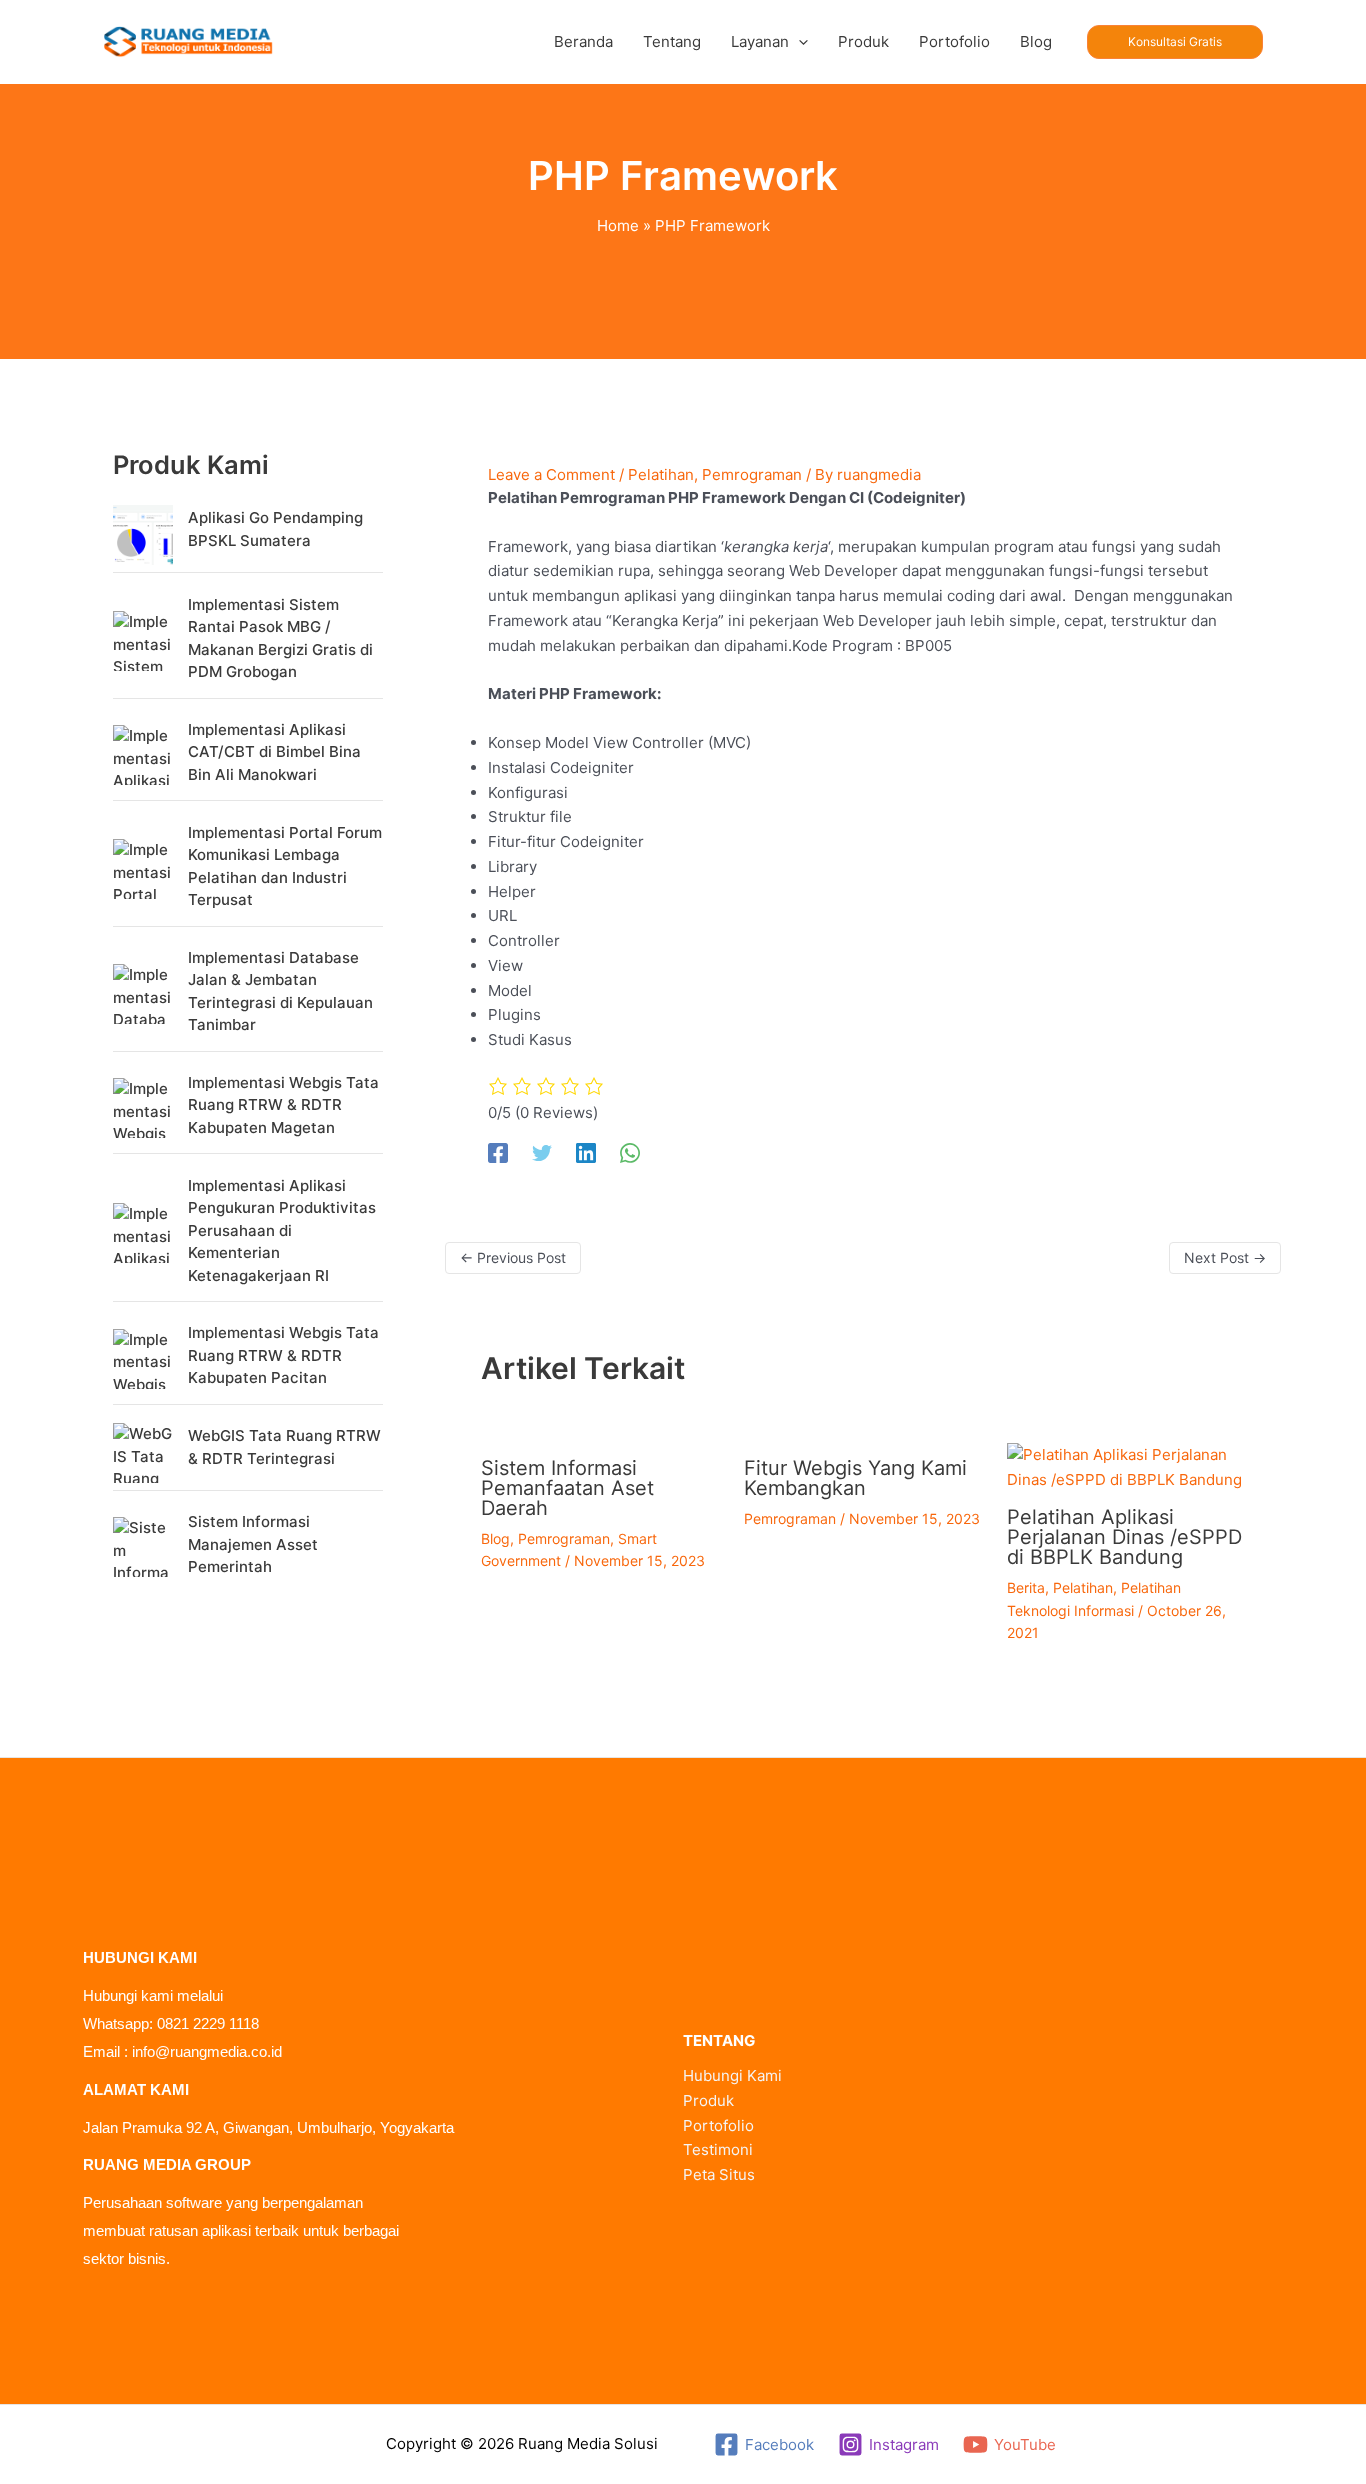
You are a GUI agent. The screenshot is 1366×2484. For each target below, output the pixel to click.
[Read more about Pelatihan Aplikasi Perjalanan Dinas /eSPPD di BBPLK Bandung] (1126, 1466)
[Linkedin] (586, 1153)
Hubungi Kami (732, 2075)
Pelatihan (661, 474)
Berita (1026, 1587)
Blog (495, 1538)
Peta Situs (719, 2174)
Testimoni (718, 2149)
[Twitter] (542, 1153)
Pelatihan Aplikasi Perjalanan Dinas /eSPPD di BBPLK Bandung (1124, 1537)
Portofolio (718, 2125)
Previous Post (513, 1257)
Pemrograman (752, 474)
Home (618, 225)
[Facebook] (498, 1153)
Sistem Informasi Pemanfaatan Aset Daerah (567, 1488)
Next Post (1225, 1257)
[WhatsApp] (630, 1153)
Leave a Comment (551, 474)
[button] (798, 42)
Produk (708, 2100)
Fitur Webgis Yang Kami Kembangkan (855, 1478)
